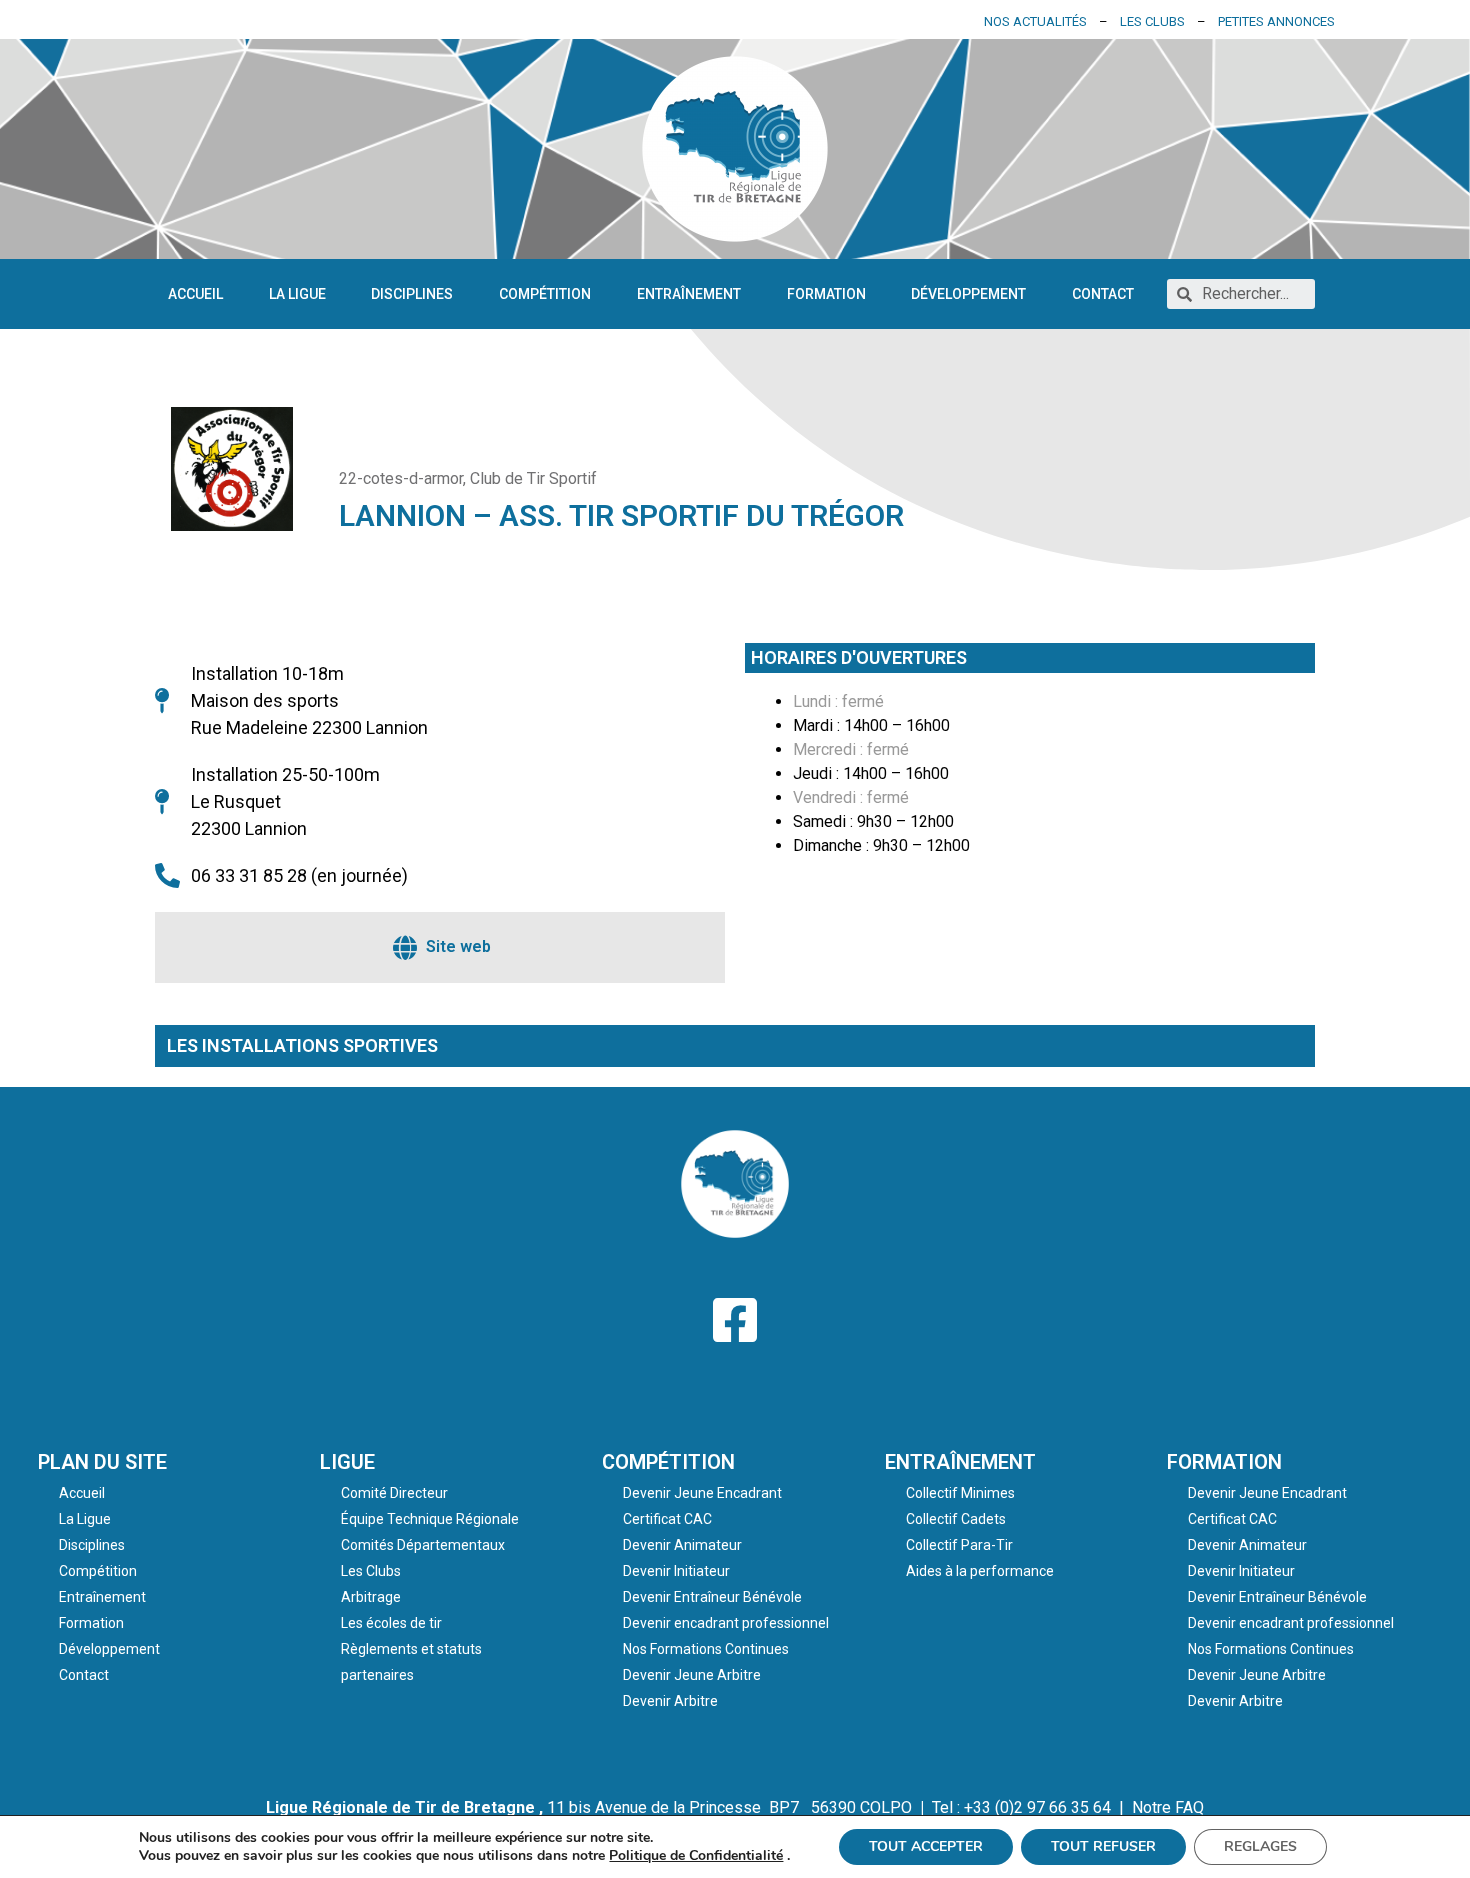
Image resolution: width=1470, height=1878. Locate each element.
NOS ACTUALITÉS (1035, 21)
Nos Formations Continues (706, 1649)
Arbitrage (371, 1597)
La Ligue (297, 294)
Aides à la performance (980, 1571)
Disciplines (412, 294)
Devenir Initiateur (676, 1571)
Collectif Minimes (960, 1493)
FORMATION (1224, 1462)
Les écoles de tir (391, 1623)
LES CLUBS (1152, 21)
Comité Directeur (394, 1493)
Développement (968, 294)
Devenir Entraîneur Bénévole (712, 1597)
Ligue (347, 1462)
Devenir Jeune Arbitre (692, 1675)
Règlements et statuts (411, 1649)
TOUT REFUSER (1103, 1846)
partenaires (377, 1675)
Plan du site (102, 1462)
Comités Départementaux (423, 1545)
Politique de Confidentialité (696, 1855)
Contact (1103, 294)
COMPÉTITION (668, 1462)
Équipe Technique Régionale (430, 1519)
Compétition (545, 294)
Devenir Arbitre (670, 1701)
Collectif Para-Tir (959, 1545)
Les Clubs (371, 1571)
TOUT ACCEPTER (926, 1846)
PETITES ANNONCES (1276, 21)
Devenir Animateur (682, 1545)
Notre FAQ (1168, 1807)
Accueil (195, 294)
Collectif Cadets (956, 1519)
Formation (826, 294)
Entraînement (689, 294)
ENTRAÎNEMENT (960, 1462)
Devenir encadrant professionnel (726, 1623)
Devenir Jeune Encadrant (702, 1493)
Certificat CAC (667, 1519)
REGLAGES (1260, 1846)
